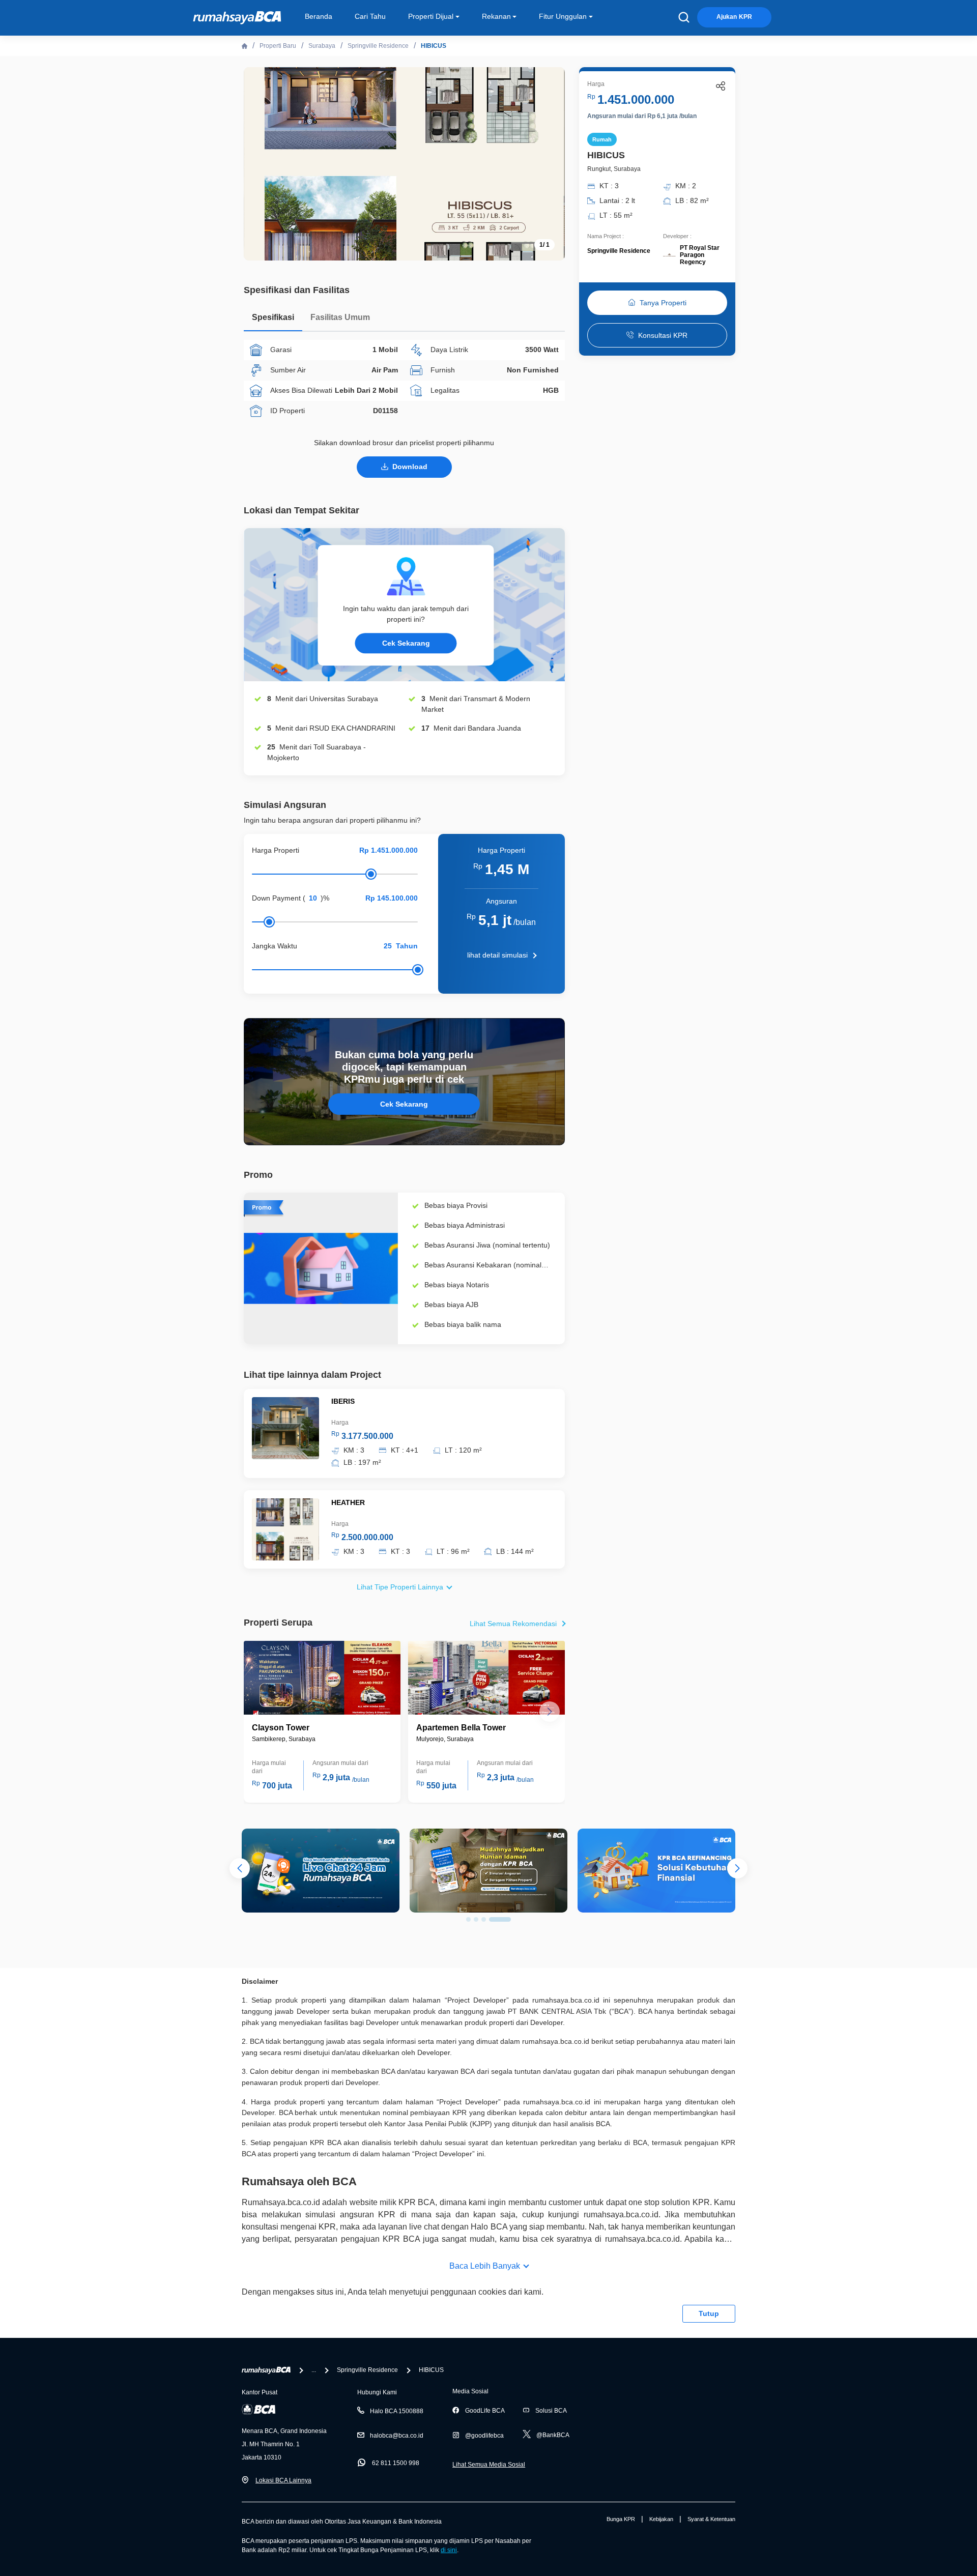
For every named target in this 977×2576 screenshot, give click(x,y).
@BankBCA (553, 2435)
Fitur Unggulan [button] (563, 16)
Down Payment (276, 898)
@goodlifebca (484, 2436)
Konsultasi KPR (663, 335)
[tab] (273, 320)
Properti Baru (278, 46)
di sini (449, 2550)
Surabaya (322, 46)
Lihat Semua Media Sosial (489, 2465)
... (314, 2370)
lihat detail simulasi (497, 955)
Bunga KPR (621, 2519)
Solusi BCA (551, 2411)
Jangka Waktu (275, 946)
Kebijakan (661, 2519)
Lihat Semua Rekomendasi (513, 1624)
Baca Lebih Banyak (485, 2266)
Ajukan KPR (734, 17)
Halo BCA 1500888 (397, 2411)
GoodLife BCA (485, 2411)
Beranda (319, 16)
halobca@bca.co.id (397, 2436)
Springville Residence (378, 46)
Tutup (709, 2313)
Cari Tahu (370, 16)
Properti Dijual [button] (431, 16)
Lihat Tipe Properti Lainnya (400, 1587)
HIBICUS (434, 46)
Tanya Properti (663, 303)
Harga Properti (276, 850)
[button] (550, 1712)
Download (410, 467)
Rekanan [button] (496, 16)
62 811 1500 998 (396, 2463)
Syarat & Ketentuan (711, 2519)
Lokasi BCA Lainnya (283, 2480)
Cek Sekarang (406, 643)
